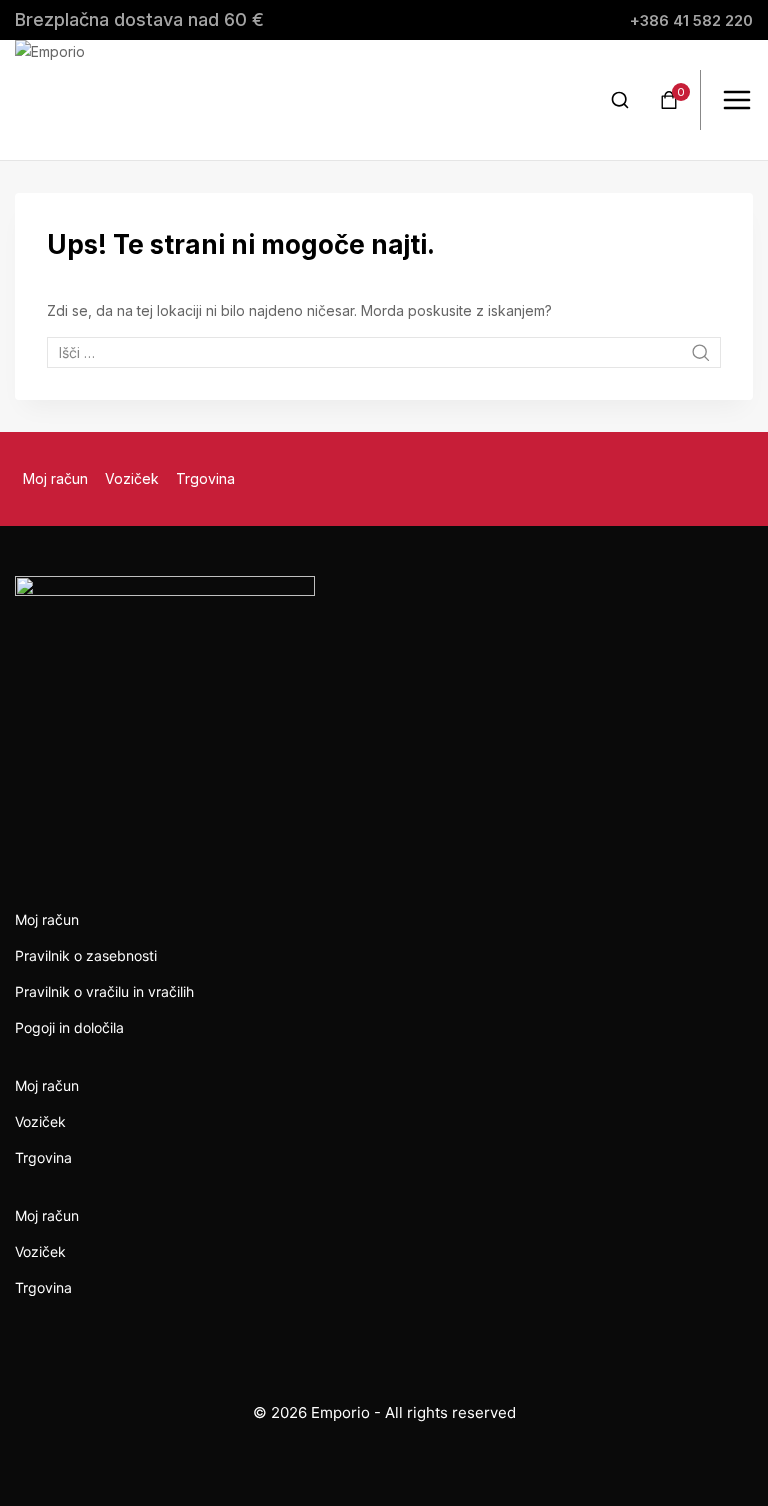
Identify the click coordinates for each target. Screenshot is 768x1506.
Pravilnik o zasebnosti (86, 955)
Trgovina (205, 478)
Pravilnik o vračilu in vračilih (104, 991)
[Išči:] (384, 352)
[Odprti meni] (737, 100)
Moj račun (55, 478)
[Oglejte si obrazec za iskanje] (620, 100)
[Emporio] (75, 100)
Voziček (132, 478)
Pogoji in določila (69, 1027)
